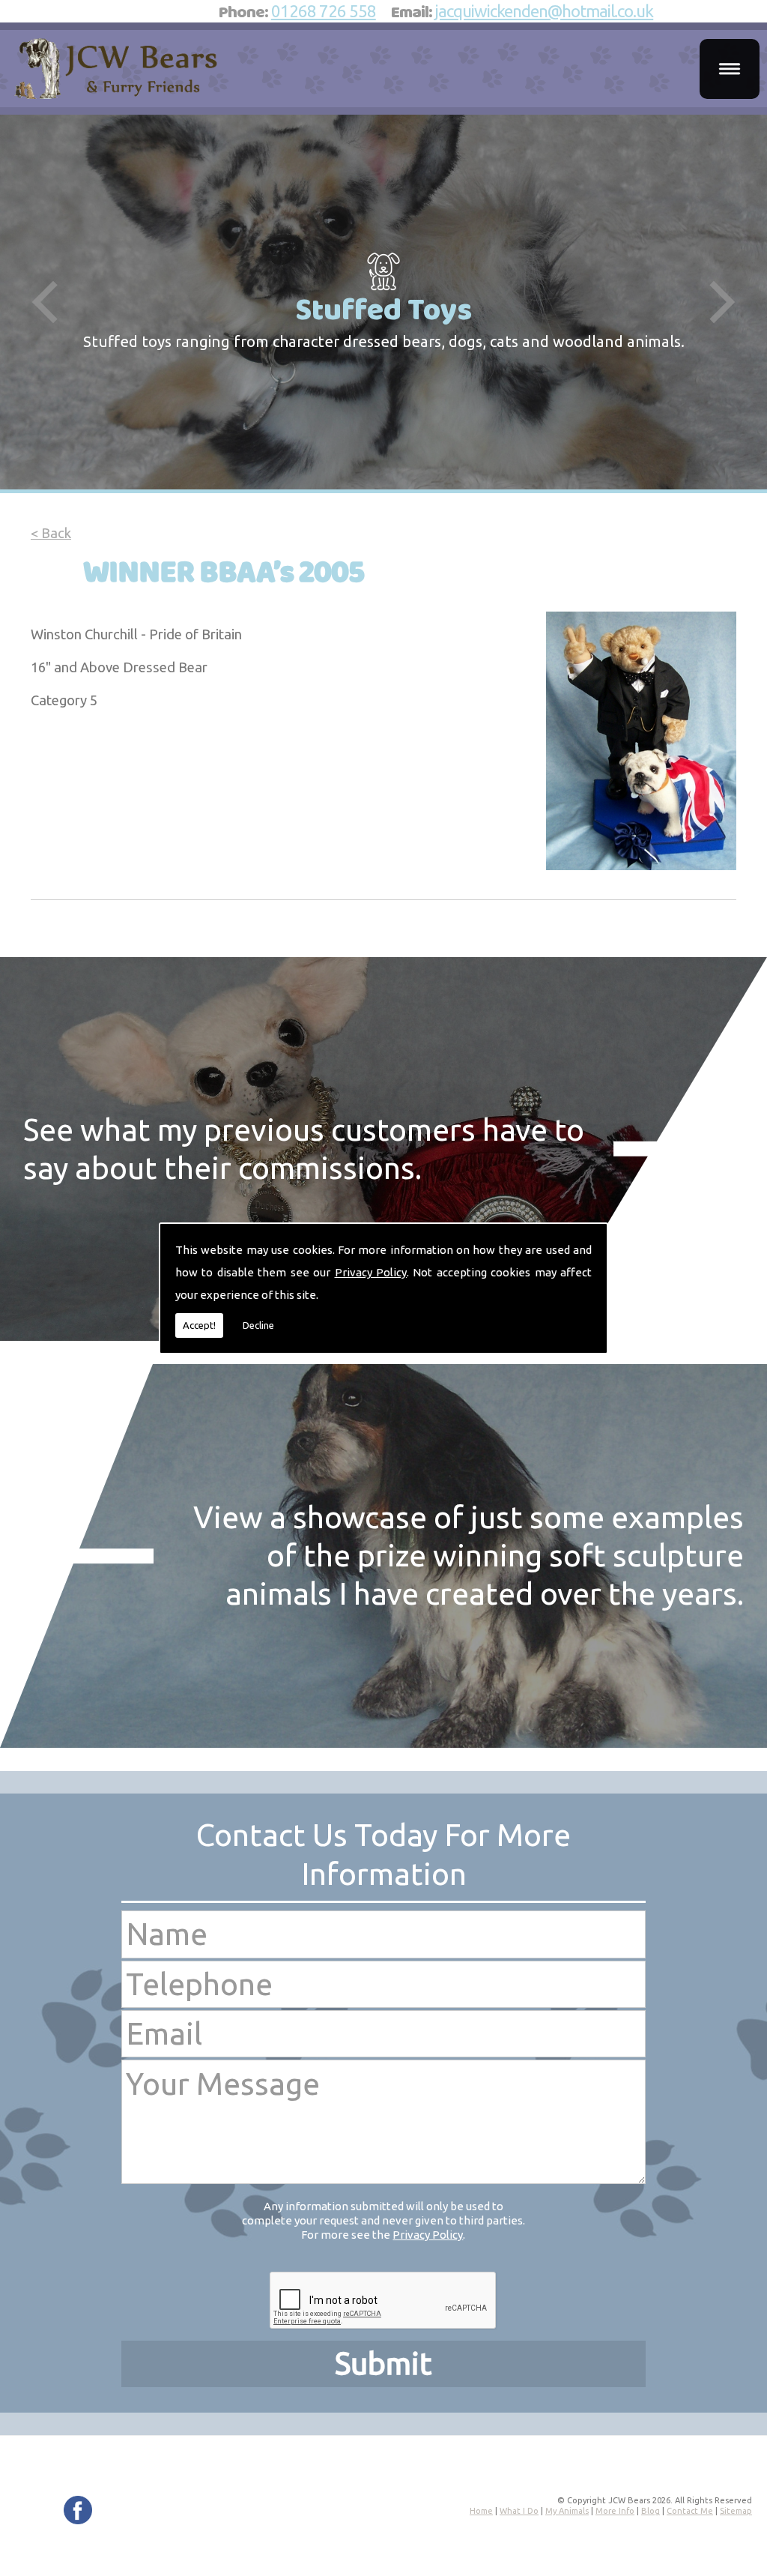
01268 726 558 (324, 11)
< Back (51, 533)
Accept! (199, 1325)
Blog (651, 2511)
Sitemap (736, 2511)
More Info (615, 2511)
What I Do (519, 2511)
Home (481, 2511)
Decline (258, 1325)
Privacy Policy (371, 1272)
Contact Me (690, 2511)
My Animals (567, 2511)
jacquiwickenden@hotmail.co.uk (544, 11)
